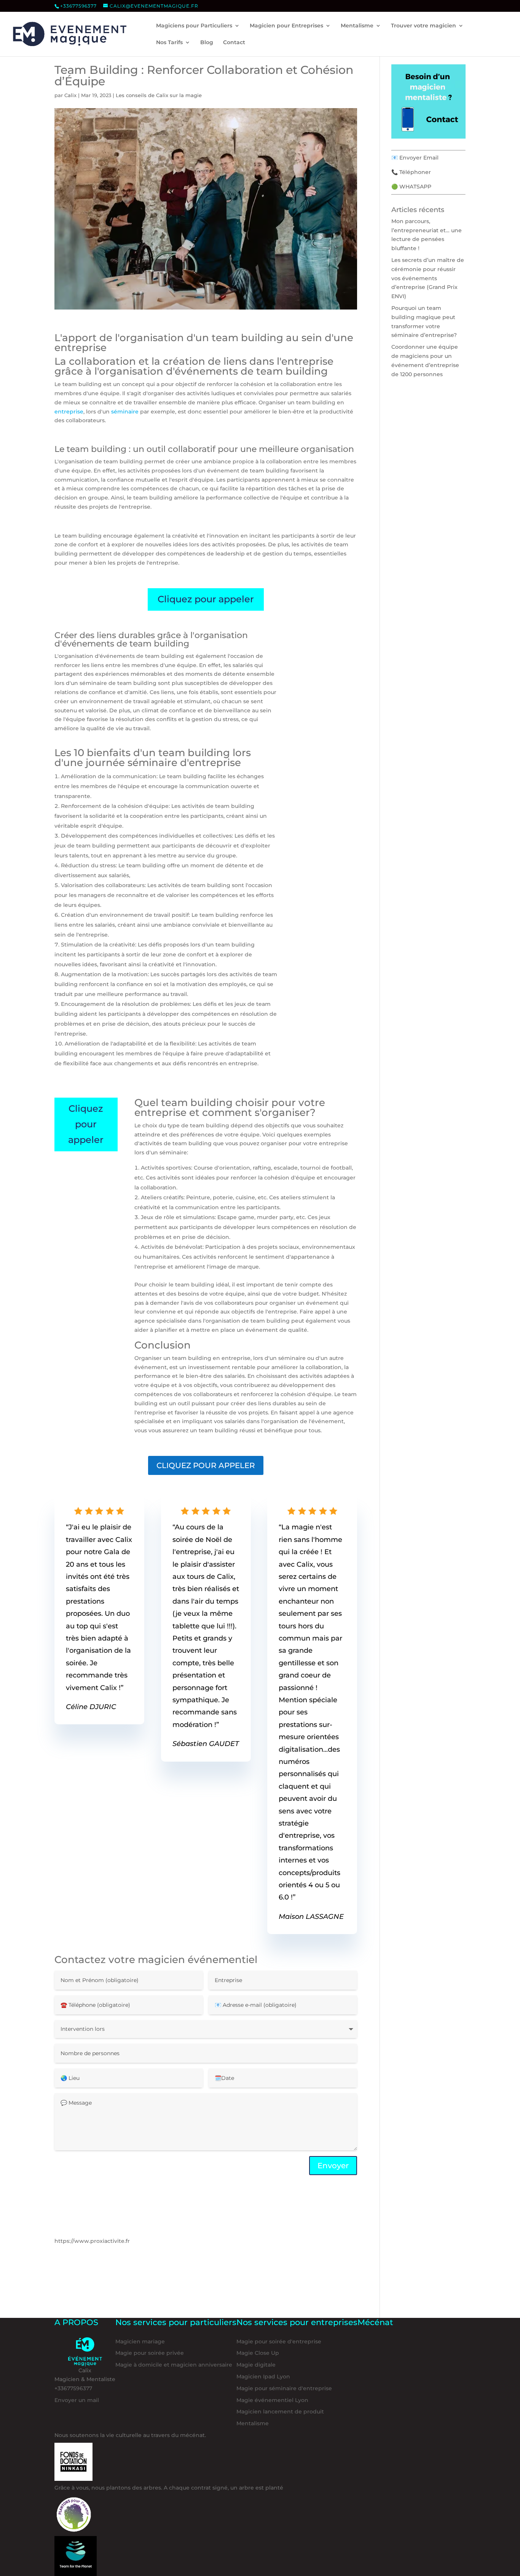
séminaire (125, 412)
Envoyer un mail (77, 2400)
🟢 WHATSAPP (411, 187)
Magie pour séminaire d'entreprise (284, 2388)
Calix (70, 95)
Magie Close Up (258, 2353)
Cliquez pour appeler (206, 599)
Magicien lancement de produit (280, 2412)
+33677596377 (78, 6)
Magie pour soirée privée (150, 2353)
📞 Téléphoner (411, 172)
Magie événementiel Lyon (272, 2400)
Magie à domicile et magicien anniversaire (174, 2365)
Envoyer (333, 2166)
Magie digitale (256, 2365)
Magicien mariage (140, 2341)
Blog (207, 43)
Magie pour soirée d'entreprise (279, 2341)
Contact (234, 43)
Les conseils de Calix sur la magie (159, 95)
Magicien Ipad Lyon (263, 2376)
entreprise (69, 412)
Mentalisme (253, 2423)
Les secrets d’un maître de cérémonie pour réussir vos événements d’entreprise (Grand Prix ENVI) (428, 278)
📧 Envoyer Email (415, 158)
